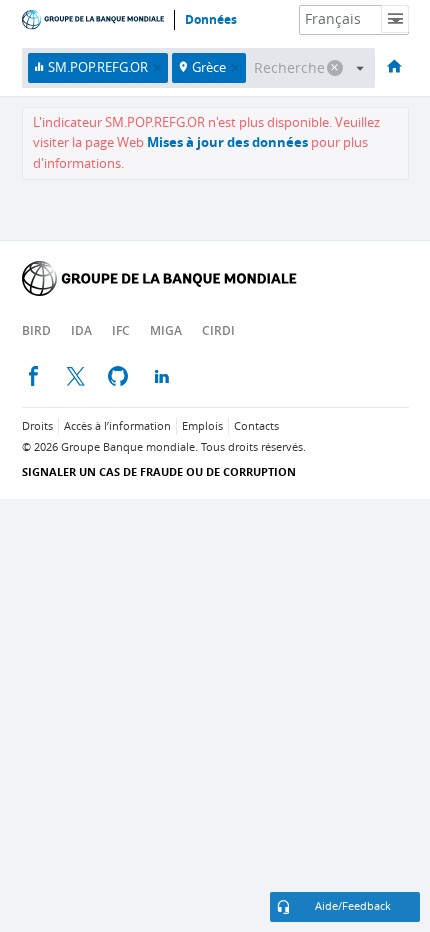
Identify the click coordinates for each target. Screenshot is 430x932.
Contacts (256, 426)
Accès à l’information (117, 426)
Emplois (202, 426)
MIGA (166, 330)
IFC (121, 330)
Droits (37, 426)
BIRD (36, 330)
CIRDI (218, 330)
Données (211, 20)
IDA (81, 330)
